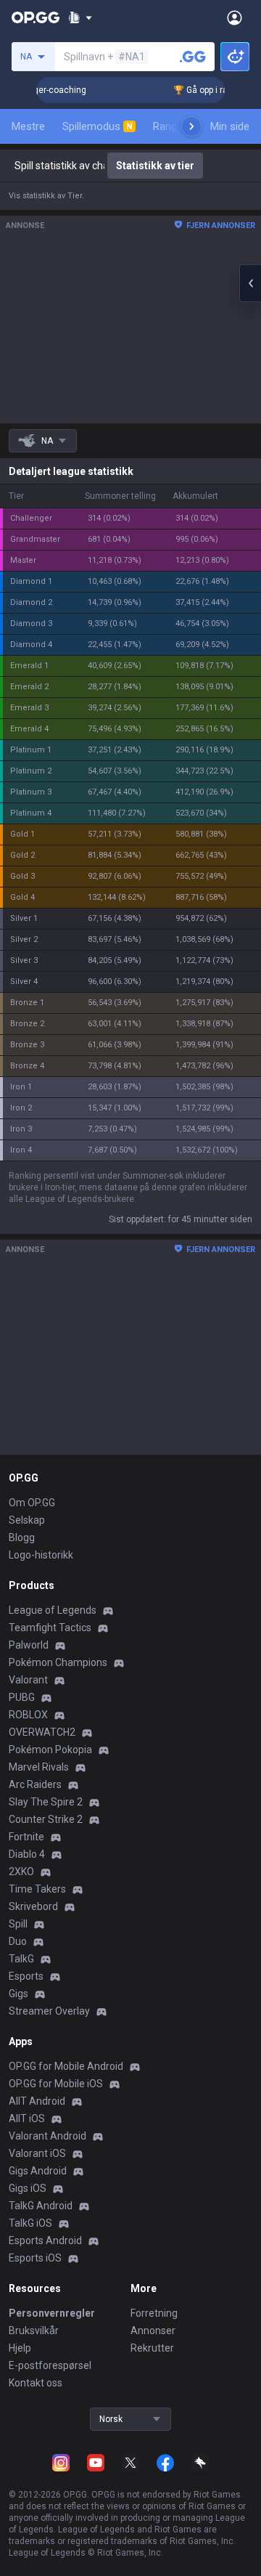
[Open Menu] (235, 17)
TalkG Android (41, 2206)
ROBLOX (28, 1715)
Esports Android (45, 2240)
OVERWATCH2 (42, 1732)
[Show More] (80, 17)
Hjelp (20, 2348)
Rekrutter (152, 2348)
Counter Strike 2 (46, 1819)
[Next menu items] (191, 126)
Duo (18, 1941)
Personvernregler (52, 2313)
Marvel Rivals (39, 1767)
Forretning (154, 2313)
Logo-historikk (41, 1555)
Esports (26, 1976)
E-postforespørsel (50, 2365)
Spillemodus (98, 126)
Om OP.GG (32, 1503)
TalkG (21, 1959)
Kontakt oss (36, 2383)
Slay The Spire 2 (46, 1802)
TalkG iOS (30, 2223)
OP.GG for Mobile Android (66, 2066)
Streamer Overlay (49, 2011)
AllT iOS (27, 2118)
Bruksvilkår (34, 2331)
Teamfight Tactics (50, 1628)
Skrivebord (33, 1906)
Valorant (28, 1680)
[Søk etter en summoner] (193, 57)
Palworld (29, 1645)
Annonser (153, 2331)
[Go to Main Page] (36, 17)
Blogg (22, 1537)
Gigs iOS (28, 2188)
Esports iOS (35, 2258)
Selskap (27, 1520)
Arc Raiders (35, 1784)
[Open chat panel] (250, 283)
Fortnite (26, 1837)
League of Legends (53, 1610)
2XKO (21, 1872)
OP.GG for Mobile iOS (56, 2084)
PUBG (22, 1697)
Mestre (28, 126)
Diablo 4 (27, 1854)
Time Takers (37, 1889)
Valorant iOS (37, 2153)
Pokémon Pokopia (50, 1750)
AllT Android (37, 2101)
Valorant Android (47, 2136)
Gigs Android (38, 2171)
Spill (18, 1924)
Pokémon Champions (58, 1662)
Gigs (18, 1994)
